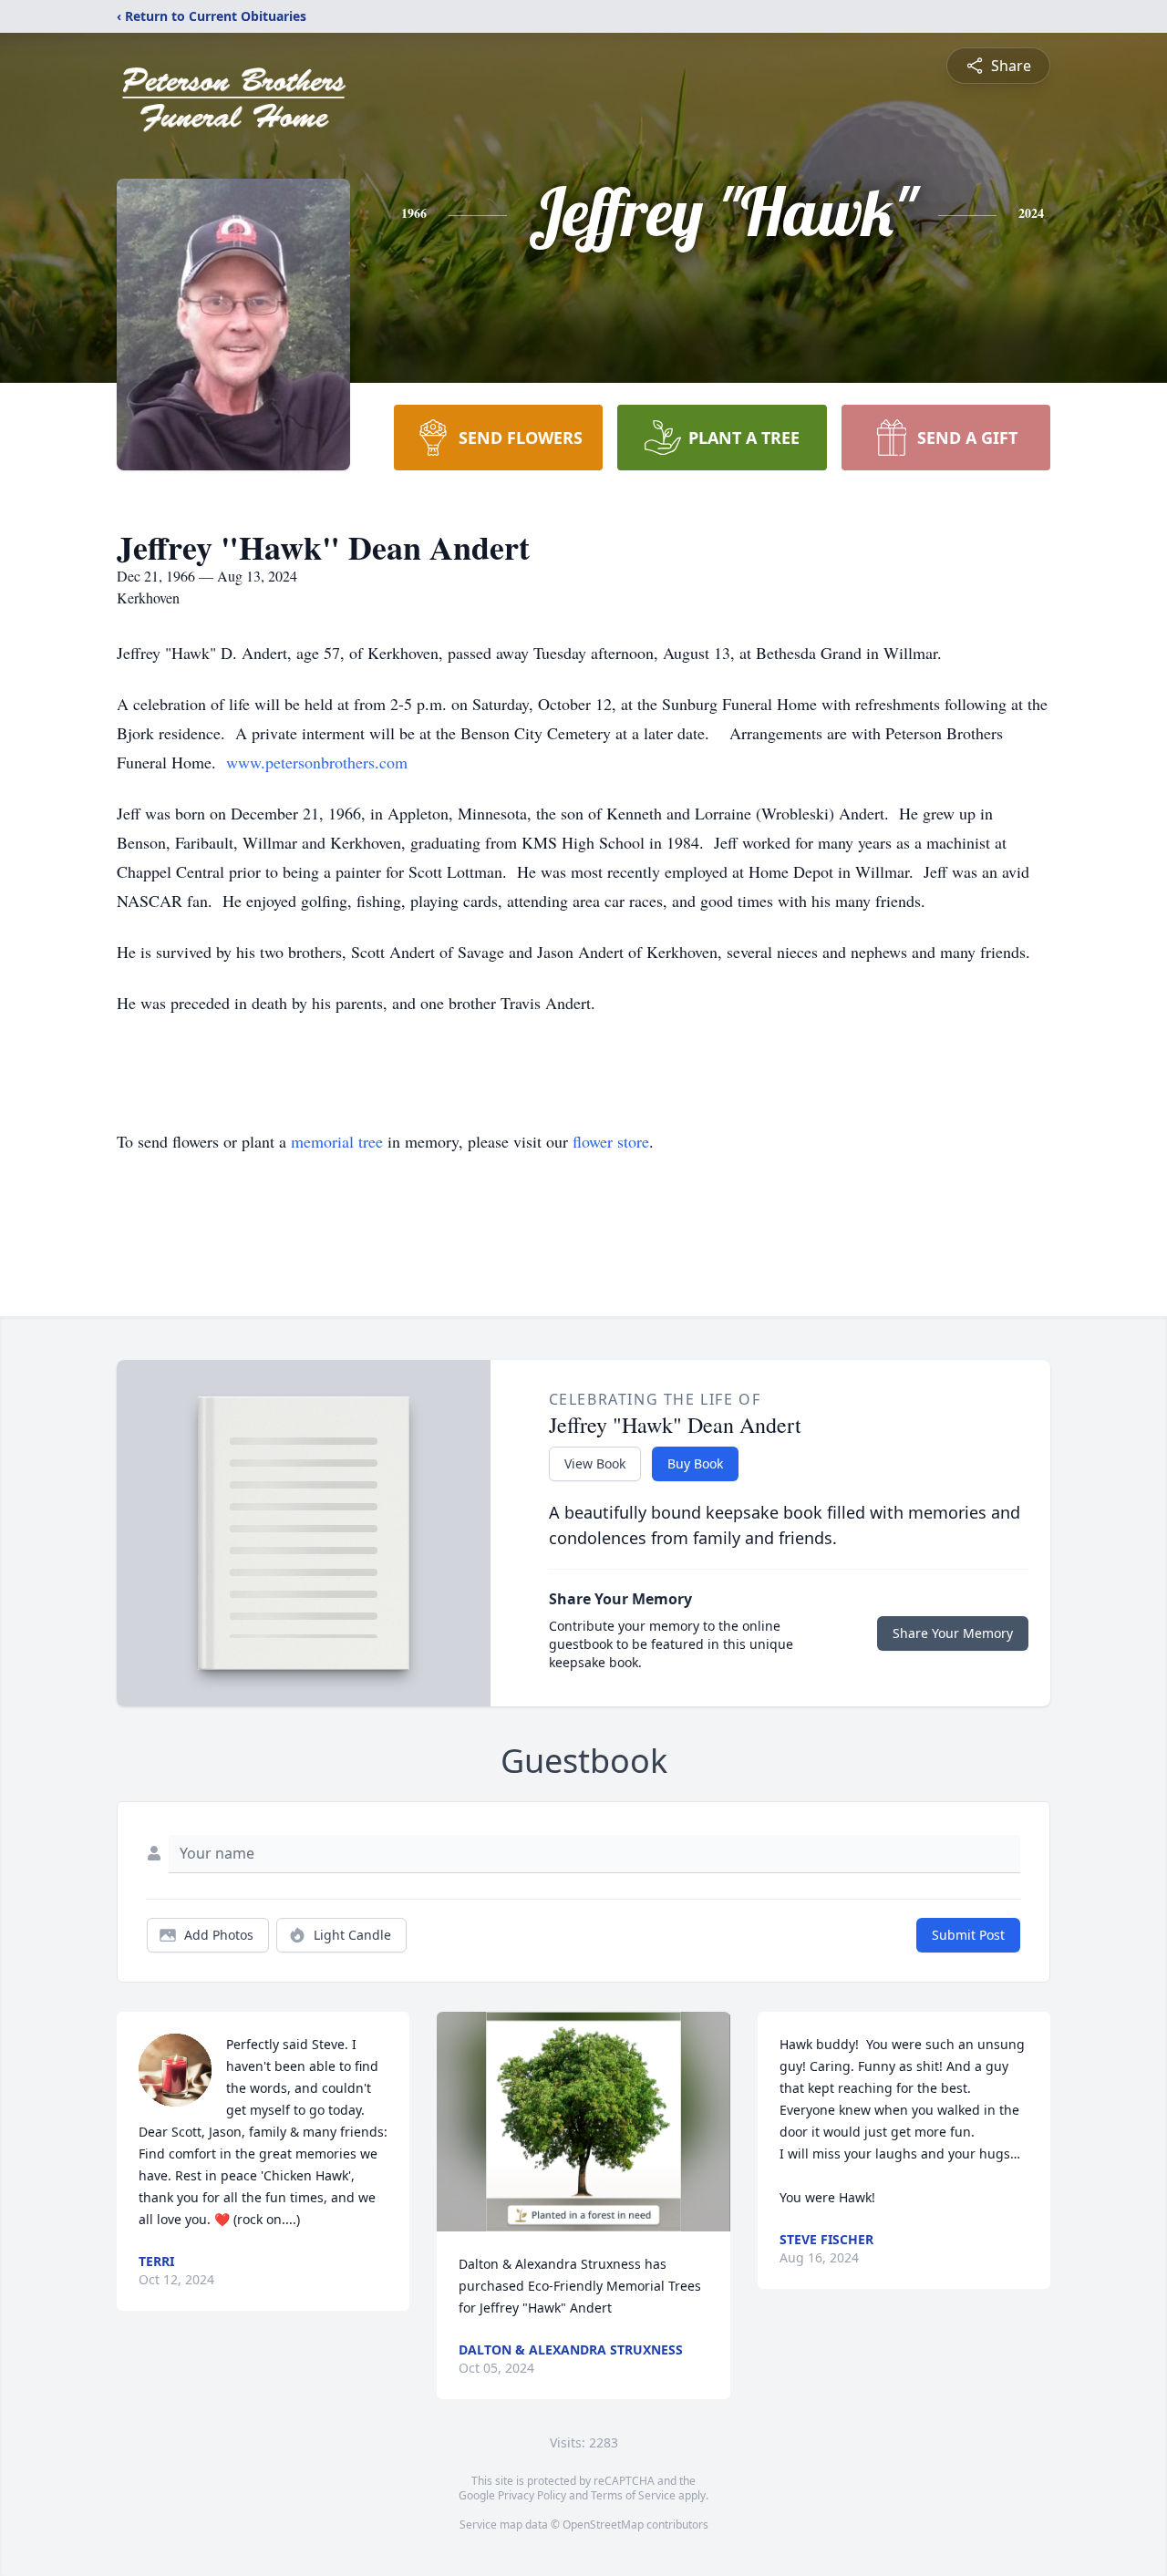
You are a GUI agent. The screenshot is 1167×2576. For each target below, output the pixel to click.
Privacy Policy (532, 2495)
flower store (611, 1141)
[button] (584, 2122)
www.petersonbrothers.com (317, 762)
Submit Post (968, 1935)
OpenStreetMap (603, 2524)
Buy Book (695, 1463)
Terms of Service (633, 2495)
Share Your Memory (953, 1633)
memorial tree (337, 1141)
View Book (595, 1463)
